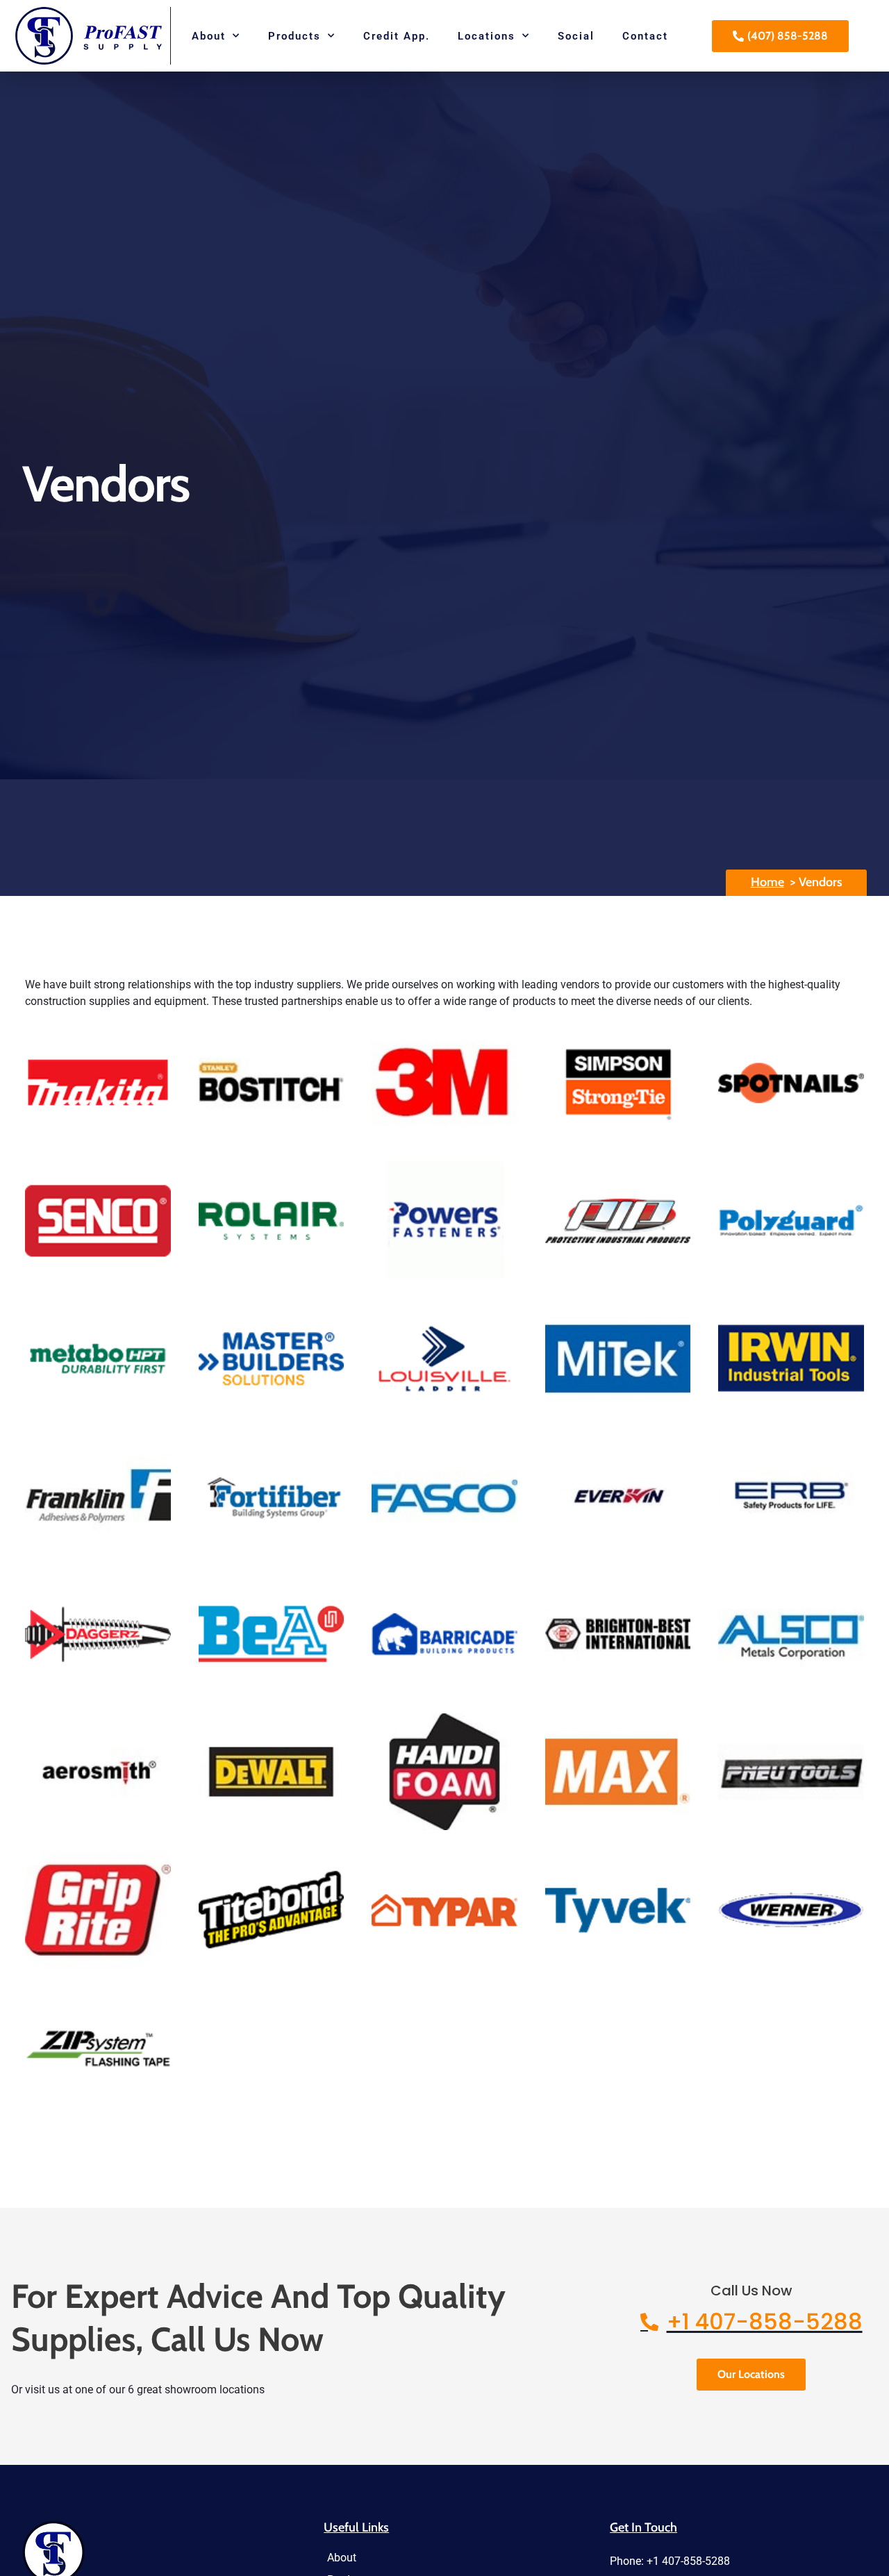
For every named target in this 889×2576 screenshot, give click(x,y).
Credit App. (397, 36)
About (209, 36)
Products (294, 36)
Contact (645, 36)
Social (576, 36)
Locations (487, 36)
